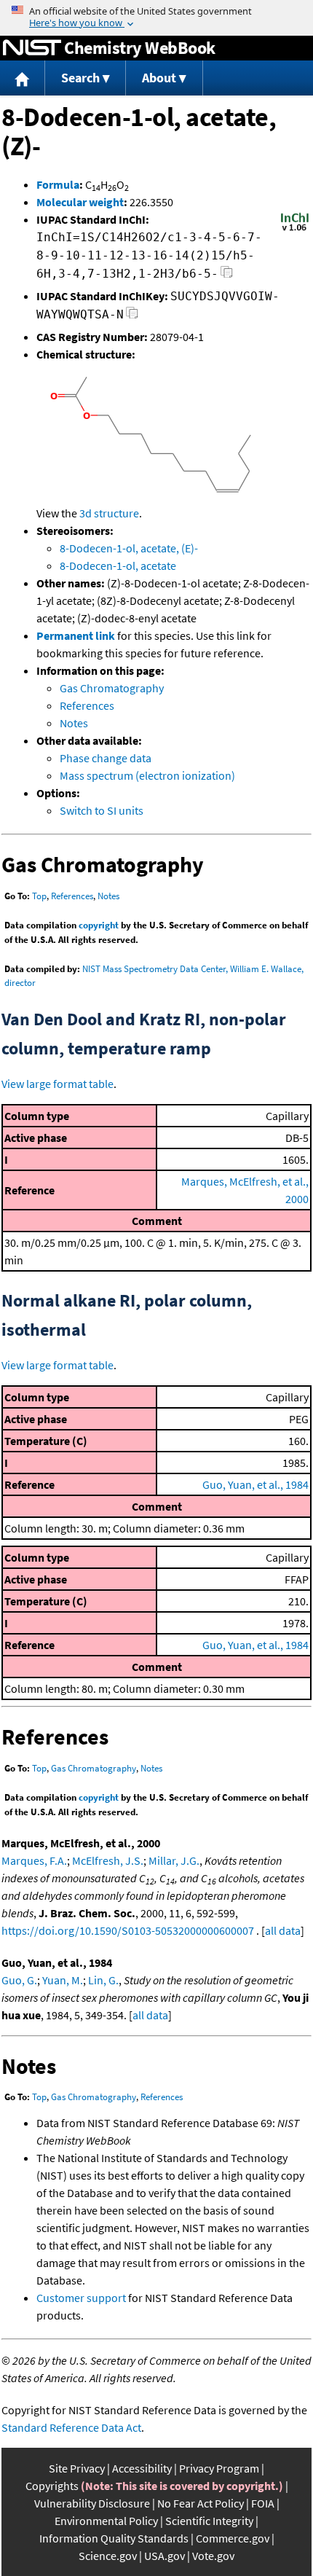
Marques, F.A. (34, 1860)
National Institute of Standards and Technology (32, 48)
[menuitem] (23, 78)
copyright (99, 925)
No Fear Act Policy (201, 2503)
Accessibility (142, 2468)
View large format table (58, 1084)
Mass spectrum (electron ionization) (147, 775)
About (159, 78)
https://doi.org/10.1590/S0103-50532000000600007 (128, 1930)
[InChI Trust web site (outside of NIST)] (295, 230)
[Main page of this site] (23, 78)
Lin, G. (103, 1980)
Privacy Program (219, 2468)
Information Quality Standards (114, 2538)
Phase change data (106, 758)
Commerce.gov (233, 2538)
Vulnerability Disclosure (92, 2503)
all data (283, 1930)
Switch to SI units (102, 810)
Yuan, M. (63, 1980)
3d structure (109, 513)
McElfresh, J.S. (108, 1860)
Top (39, 896)
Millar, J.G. (174, 1860)
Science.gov (108, 2556)
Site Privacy (77, 2468)
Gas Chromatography (112, 688)
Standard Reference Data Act (71, 2427)
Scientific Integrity (209, 2521)
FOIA (263, 2503)
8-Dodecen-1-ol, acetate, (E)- (129, 548)
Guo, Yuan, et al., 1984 (255, 1484)
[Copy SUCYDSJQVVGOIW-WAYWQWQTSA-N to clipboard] (132, 317)
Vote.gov (213, 2556)
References (87, 705)
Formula (58, 184)
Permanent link (76, 635)
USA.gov (165, 2556)
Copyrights (52, 2486)
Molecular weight (80, 202)
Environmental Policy (106, 2521)
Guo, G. (19, 1980)
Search (80, 78)
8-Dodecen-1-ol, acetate (118, 565)
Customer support (81, 2298)
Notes (74, 723)
